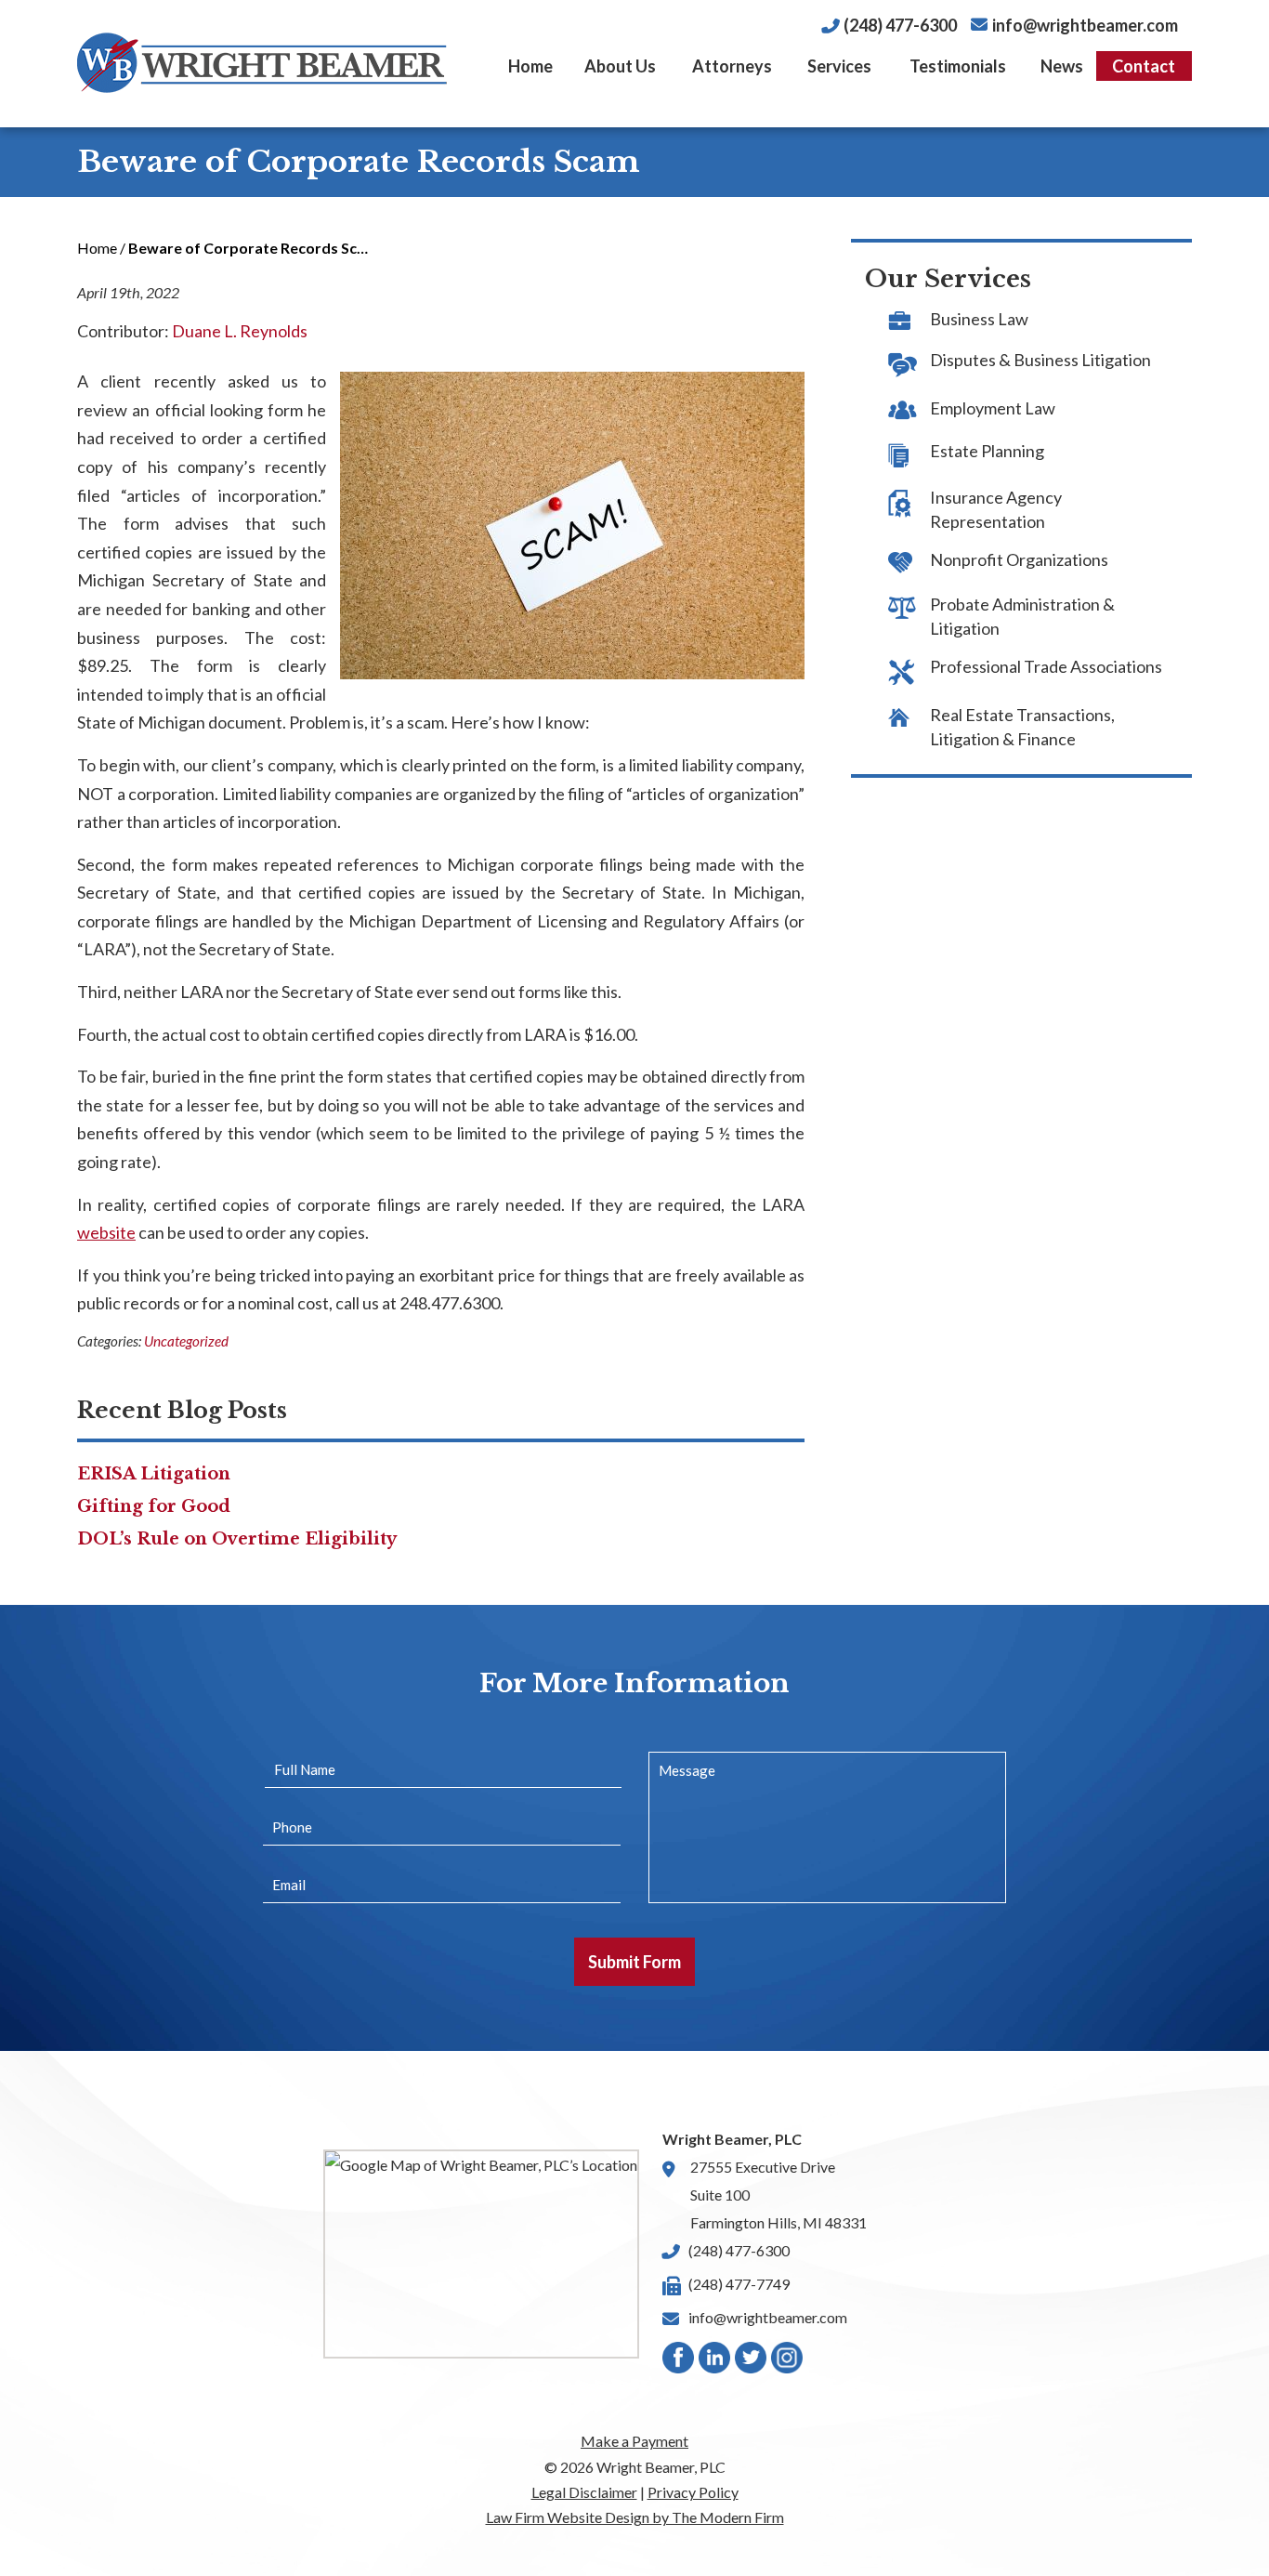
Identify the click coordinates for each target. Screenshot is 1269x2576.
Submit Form (634, 1962)
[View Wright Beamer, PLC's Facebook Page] (679, 2362)
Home (530, 66)
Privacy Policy (693, 2492)
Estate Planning (987, 451)
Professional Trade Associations (1046, 666)
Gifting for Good (154, 1506)
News (1062, 66)
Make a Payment (634, 2441)
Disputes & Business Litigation (1040, 360)
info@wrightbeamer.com (1085, 25)
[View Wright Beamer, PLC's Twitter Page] (752, 2362)
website (106, 1232)
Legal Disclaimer (584, 2492)
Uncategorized (186, 1341)
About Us (620, 66)
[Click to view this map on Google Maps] (481, 2254)
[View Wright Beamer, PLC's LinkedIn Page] (715, 2362)
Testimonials (958, 66)
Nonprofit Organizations (1019, 559)
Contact (1144, 66)
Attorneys (732, 66)
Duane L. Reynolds (240, 331)
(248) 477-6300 (900, 25)
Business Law (979, 319)
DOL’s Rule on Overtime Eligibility (237, 1539)
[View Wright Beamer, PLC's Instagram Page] (788, 2362)
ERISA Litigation (154, 1474)
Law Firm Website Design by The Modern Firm (635, 2517)
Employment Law (993, 408)
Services (839, 66)
